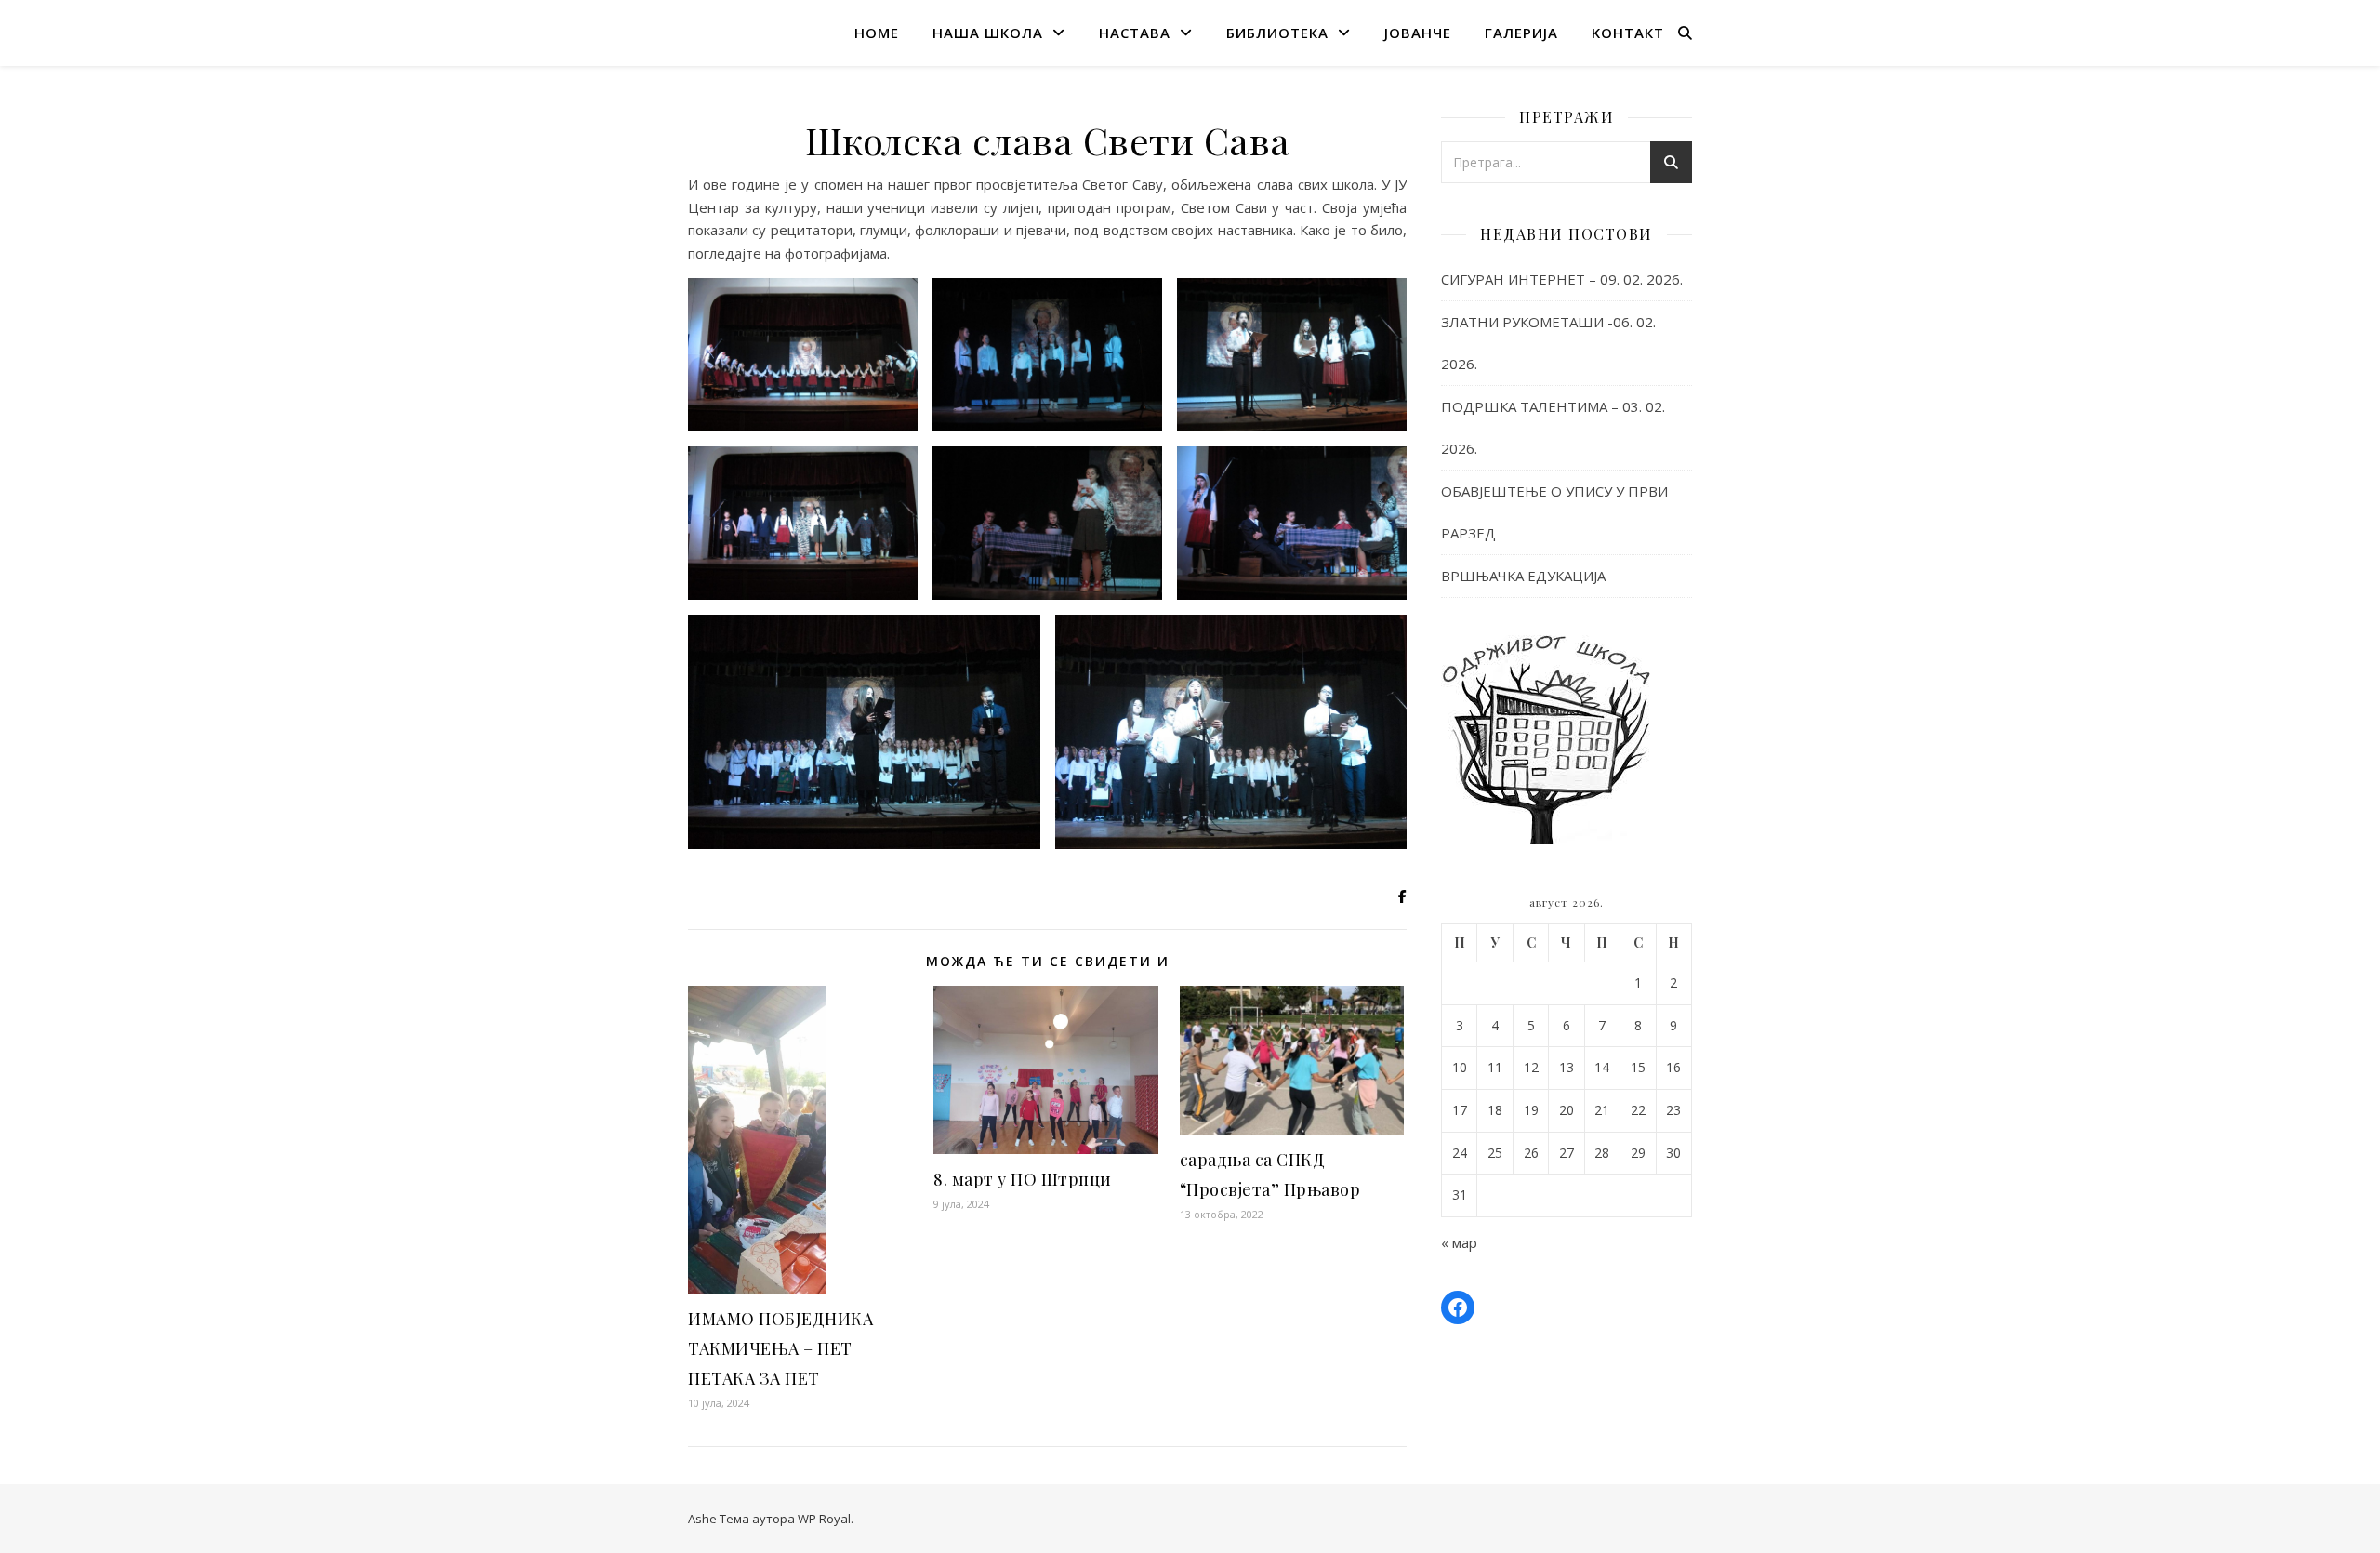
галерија (1521, 33)
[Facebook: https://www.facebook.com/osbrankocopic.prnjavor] (1458, 1307)
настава (1135, 33)
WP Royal (824, 1519)
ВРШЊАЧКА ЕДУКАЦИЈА (1523, 576)
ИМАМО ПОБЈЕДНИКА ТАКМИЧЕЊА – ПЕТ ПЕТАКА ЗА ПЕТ (780, 1348)
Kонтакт (1628, 33)
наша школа (988, 33)
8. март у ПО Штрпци (1023, 1179)
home (877, 33)
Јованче (1418, 33)
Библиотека (1277, 33)
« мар (1459, 1242)
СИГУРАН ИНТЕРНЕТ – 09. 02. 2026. (1562, 279)
